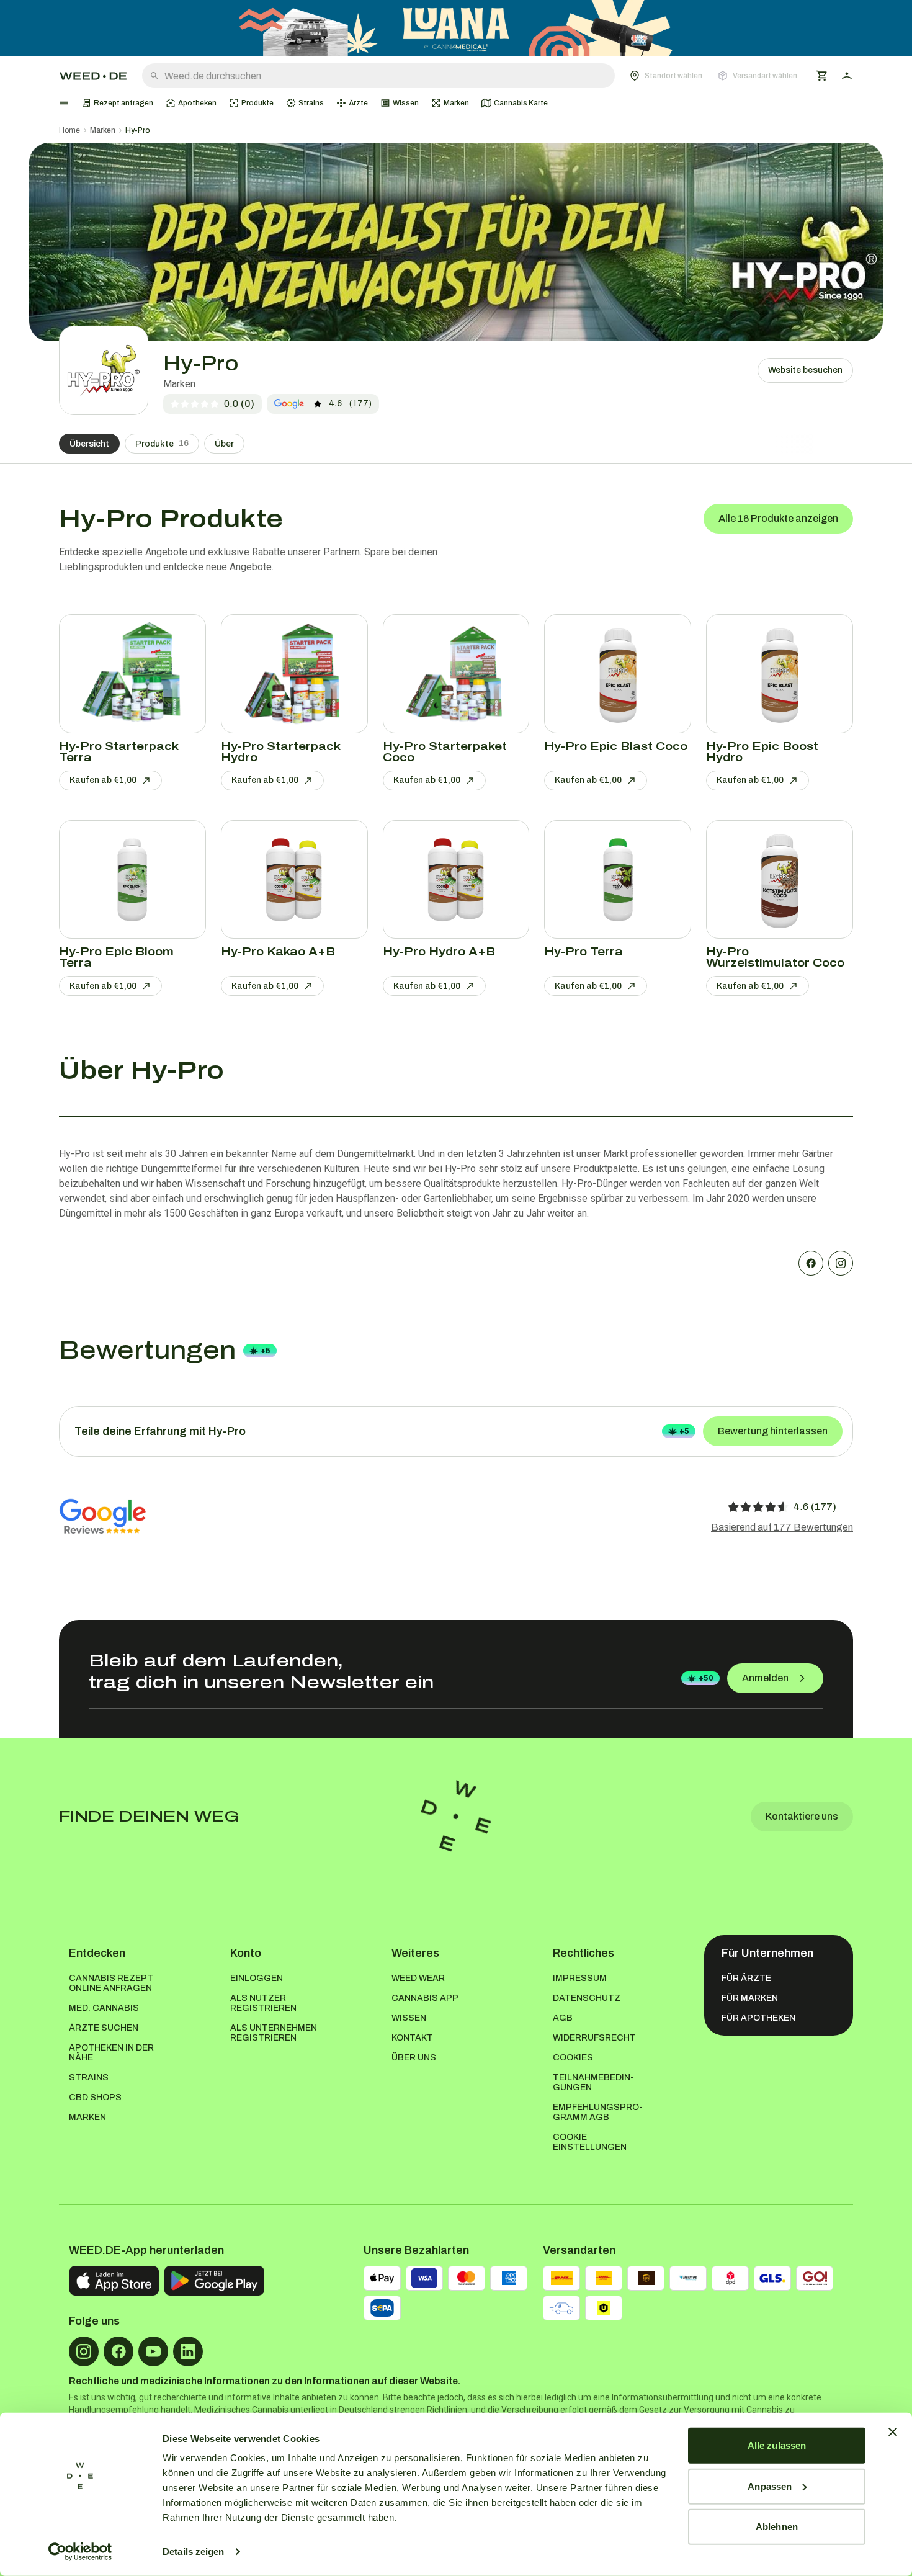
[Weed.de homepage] (93, 76)
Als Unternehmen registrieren (274, 2033)
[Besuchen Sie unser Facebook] (118, 2351)
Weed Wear (418, 1978)
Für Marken (750, 1998)
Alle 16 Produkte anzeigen (778, 518)
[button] (713, 76)
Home (69, 130)
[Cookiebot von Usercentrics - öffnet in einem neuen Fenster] (80, 2552)
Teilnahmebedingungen (593, 2082)
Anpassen (770, 2486)
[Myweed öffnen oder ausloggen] (847, 76)
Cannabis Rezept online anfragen (111, 1983)
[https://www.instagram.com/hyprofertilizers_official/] (841, 1263)
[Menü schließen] (64, 103)
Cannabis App (425, 1998)
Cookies (573, 2058)
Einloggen (257, 1978)
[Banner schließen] (893, 2432)
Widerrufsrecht (594, 2038)
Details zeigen (193, 2551)
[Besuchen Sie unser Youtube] (153, 2351)
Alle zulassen (777, 2445)
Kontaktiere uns (802, 1816)
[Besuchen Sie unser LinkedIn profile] (188, 2351)
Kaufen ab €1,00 (103, 780)
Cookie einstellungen (590, 2142)
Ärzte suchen (104, 2028)
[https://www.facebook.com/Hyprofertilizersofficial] (811, 1263)
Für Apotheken (758, 2018)
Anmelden (765, 1678)
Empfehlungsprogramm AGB (598, 2112)
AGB (563, 2018)
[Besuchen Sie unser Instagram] (84, 2351)
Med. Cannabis (104, 2008)
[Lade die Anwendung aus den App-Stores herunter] (114, 2281)
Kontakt (412, 2038)
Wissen (409, 2018)
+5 (266, 1351)
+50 (706, 1678)
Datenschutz (587, 1998)
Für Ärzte (746, 1978)
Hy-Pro (138, 130)
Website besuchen (805, 370)
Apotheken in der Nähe (111, 2053)
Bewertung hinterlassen (773, 1431)
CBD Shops (95, 2097)
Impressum (580, 1978)
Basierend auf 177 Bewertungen (782, 1527)
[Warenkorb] (822, 76)
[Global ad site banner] (456, 28)
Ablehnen (777, 2527)
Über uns (414, 2058)
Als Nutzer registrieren (263, 2003)
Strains (89, 2077)
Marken (103, 130)
